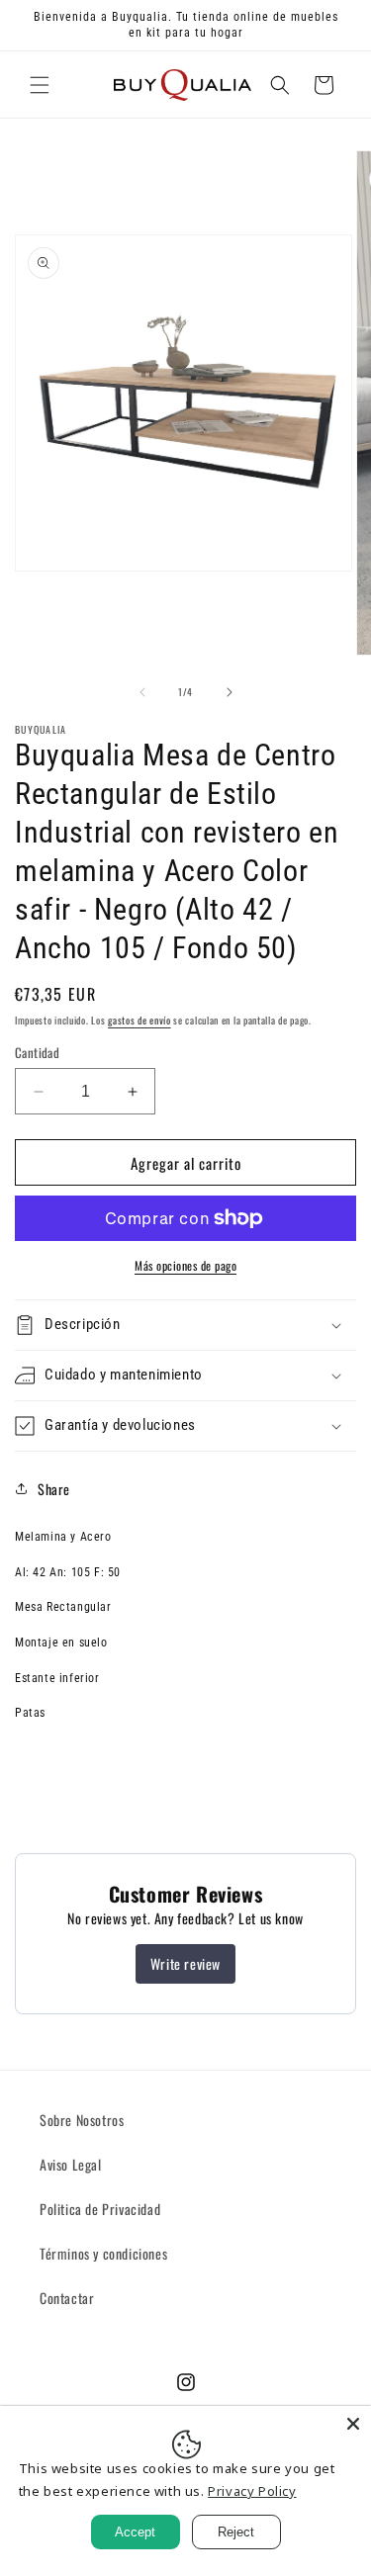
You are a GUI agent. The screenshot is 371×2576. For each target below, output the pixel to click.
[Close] (353, 2424)
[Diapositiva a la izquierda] (142, 692)
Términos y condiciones (103, 2253)
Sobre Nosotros (82, 2120)
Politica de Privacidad (100, 2209)
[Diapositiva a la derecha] (230, 692)
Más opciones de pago (185, 1265)
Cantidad (37, 1053)
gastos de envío (139, 1020)
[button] (40, 85)
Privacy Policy (252, 2491)
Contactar (67, 2298)
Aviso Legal (71, 2164)
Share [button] (54, 1489)
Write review (185, 1963)
